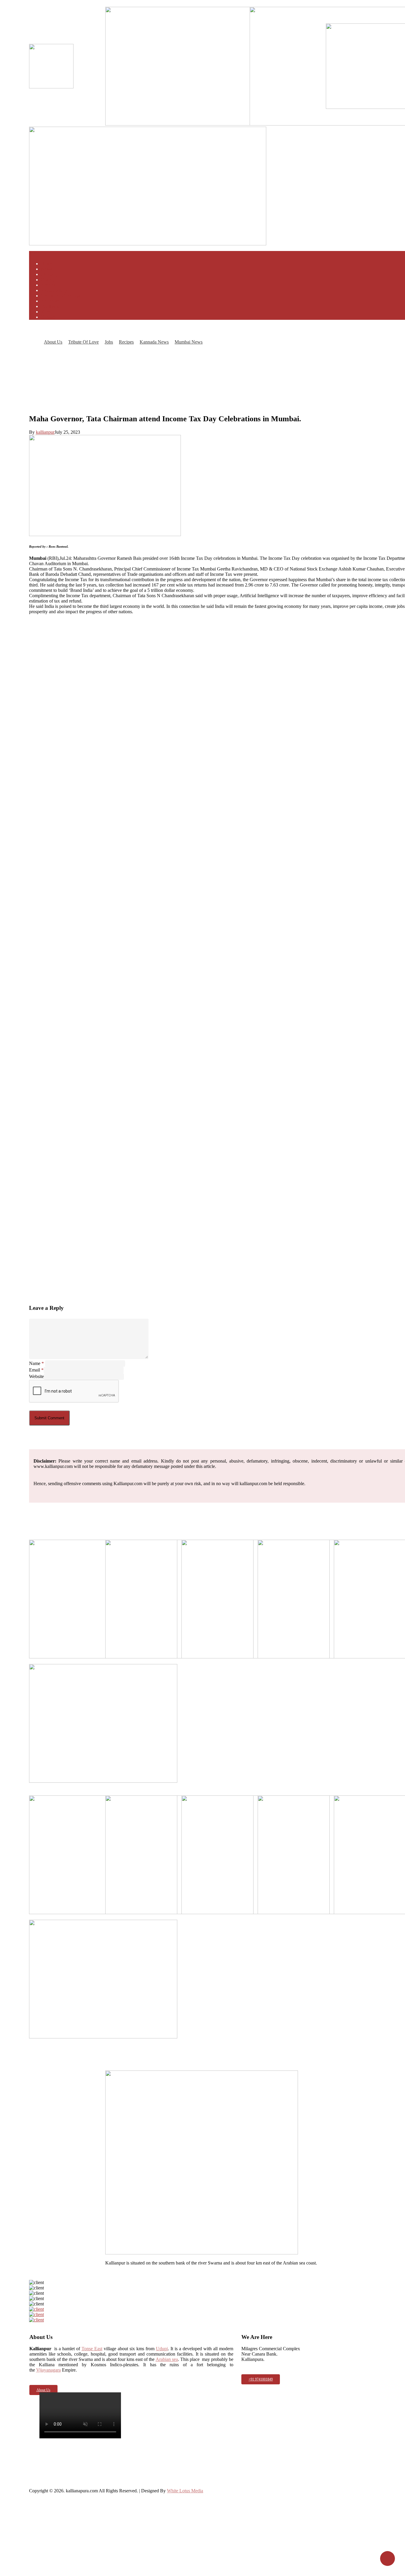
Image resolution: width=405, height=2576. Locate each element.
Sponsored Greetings (60, 296)
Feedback (50, 306)
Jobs (109, 342)
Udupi (162, 2349)
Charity (48, 280)
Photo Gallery (54, 290)
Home (47, 264)
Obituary (49, 274)
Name (36, 1363)
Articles (48, 285)
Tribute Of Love (83, 342)
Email (36, 1370)
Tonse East (92, 2349)
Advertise (50, 301)
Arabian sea (167, 2359)
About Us (53, 342)
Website (36, 1376)
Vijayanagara (48, 2370)
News (46, 269)
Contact (48, 317)
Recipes (126, 342)
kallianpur (45, 432)
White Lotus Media (185, 2491)
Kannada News (154, 342)
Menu (35, 254)
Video (47, 312)
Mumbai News (189, 342)
